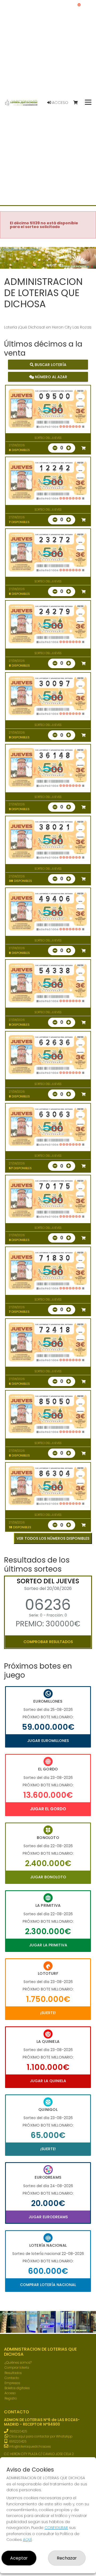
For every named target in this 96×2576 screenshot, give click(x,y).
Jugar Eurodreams (48, 2217)
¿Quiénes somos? (18, 2362)
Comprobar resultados (48, 1642)
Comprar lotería (17, 2367)
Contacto (12, 2378)
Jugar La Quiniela (48, 2081)
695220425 (18, 2431)
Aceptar (19, 2558)
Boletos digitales (17, 2388)
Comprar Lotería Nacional (48, 2285)
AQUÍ (27, 2540)
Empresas (12, 2383)
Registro (11, 2398)
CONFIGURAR (56, 2528)
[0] (78, 103)
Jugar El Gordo (48, 1809)
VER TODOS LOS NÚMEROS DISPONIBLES (53, 1538)
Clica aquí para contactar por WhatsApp (40, 2436)
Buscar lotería (50, 365)
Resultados (13, 2373)
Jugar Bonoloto (48, 1877)
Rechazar (67, 2558)
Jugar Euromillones (48, 1741)
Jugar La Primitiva (48, 1945)
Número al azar (51, 377)
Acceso (60, 103)
